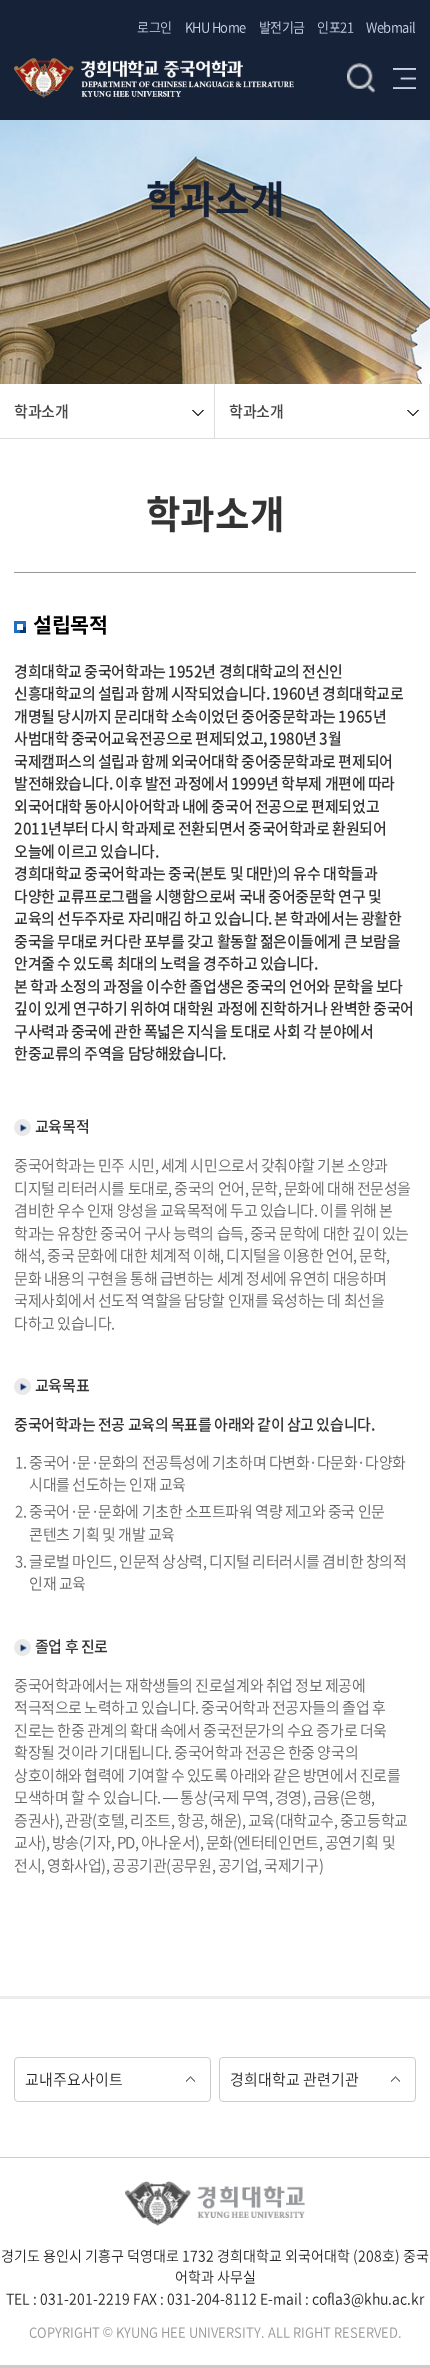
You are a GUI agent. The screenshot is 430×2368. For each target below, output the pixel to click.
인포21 (335, 26)
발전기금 (282, 26)
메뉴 (404, 78)
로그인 (154, 26)
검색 (361, 78)
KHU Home (215, 26)
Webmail (391, 26)
